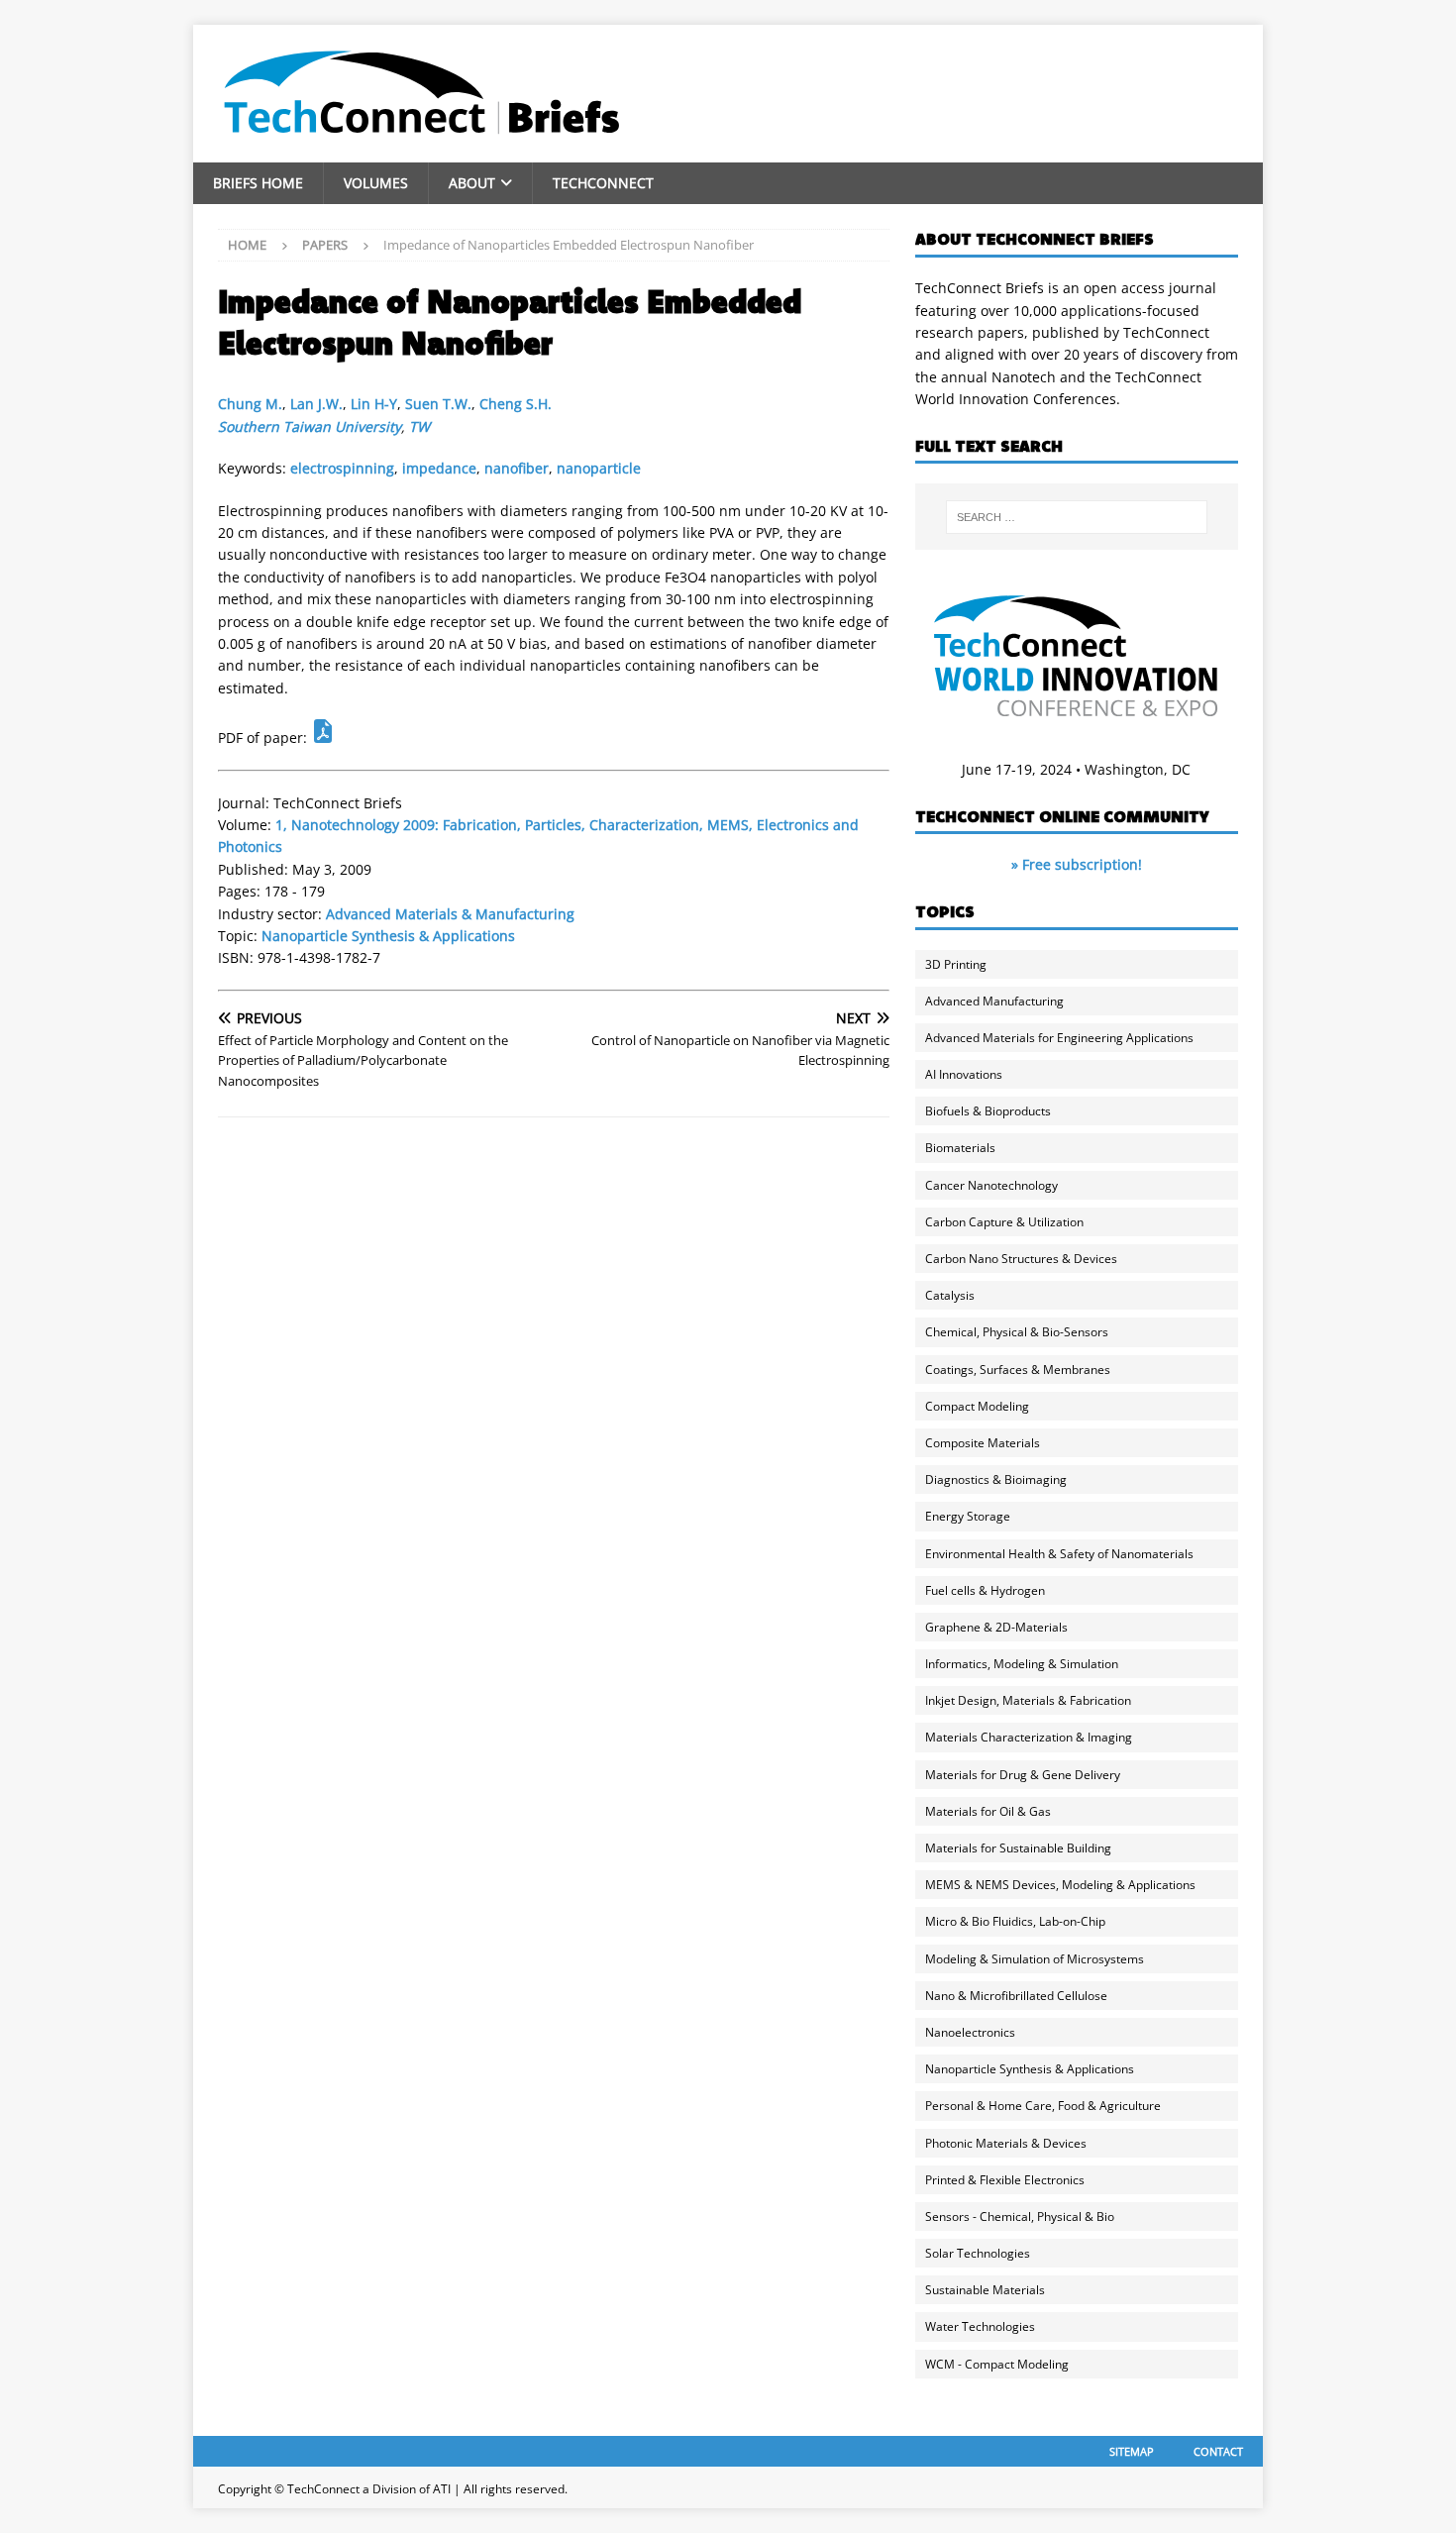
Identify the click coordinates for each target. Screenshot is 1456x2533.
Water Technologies (980, 2326)
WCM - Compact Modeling (997, 2364)
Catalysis (950, 1295)
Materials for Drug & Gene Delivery (1023, 1775)
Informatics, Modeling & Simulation (1022, 1664)
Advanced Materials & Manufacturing (450, 914)
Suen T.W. (438, 404)
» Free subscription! (1077, 864)
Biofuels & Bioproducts (988, 1111)
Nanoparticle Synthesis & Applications (388, 936)
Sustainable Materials (985, 2290)
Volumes (376, 183)
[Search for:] (1077, 517)
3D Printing (956, 964)
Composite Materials (983, 1443)
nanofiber (517, 468)
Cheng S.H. (516, 404)
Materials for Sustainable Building (1018, 1848)
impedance (439, 468)
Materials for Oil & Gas (988, 1811)
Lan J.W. (316, 404)
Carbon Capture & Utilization (1004, 1222)
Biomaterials (960, 1148)
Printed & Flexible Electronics (1005, 2180)
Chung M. (250, 404)
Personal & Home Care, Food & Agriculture (1043, 2106)
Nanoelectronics (970, 2032)
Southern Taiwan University (310, 426)
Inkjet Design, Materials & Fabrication (1028, 1700)
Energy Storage (968, 1516)
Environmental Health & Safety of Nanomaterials (1059, 1554)
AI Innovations (964, 1074)
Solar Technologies (978, 2253)
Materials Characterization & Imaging (1029, 1737)
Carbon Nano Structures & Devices (1021, 1259)
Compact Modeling (977, 1406)
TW (419, 426)
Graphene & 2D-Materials (996, 1627)
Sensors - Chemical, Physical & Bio (1020, 2216)
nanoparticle (599, 468)
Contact (1218, 2451)
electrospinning (342, 468)
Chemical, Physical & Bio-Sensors (1017, 1332)
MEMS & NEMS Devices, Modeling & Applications (1060, 1885)
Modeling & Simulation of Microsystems (1035, 1959)
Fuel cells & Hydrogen (985, 1590)
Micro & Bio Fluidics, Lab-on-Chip (1015, 1921)
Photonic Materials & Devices (1006, 2143)
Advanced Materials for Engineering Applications (1059, 1038)
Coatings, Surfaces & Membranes (1018, 1370)
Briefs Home (258, 183)
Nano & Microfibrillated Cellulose (1016, 1996)
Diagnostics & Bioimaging (996, 1479)
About (472, 183)
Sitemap (1132, 2451)
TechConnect (603, 183)
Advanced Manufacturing (994, 1001)
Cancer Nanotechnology (991, 1185)
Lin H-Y (374, 404)
